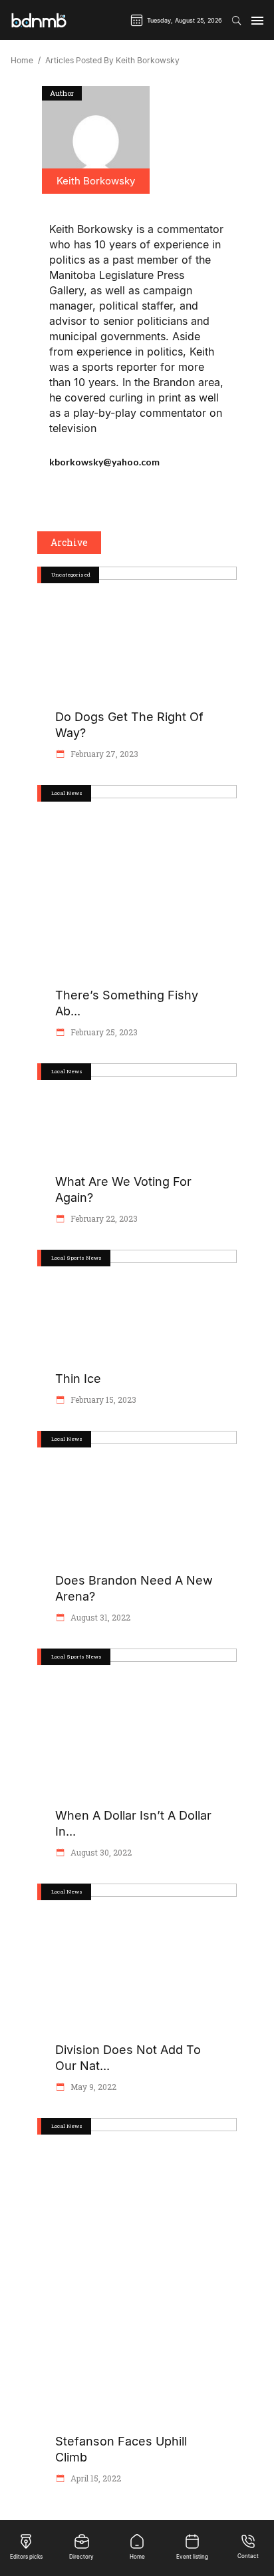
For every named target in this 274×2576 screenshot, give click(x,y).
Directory (81, 2557)
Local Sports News (76, 1258)
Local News (67, 793)
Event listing (192, 2557)
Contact (248, 2556)
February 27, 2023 (103, 754)
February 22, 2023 (103, 1218)
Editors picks (26, 2557)
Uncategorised (71, 575)
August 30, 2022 (100, 1852)
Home (22, 61)
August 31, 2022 (99, 1617)
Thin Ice (78, 1379)
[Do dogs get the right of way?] (96, 140)
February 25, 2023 (103, 1032)
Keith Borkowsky (96, 181)
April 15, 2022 (95, 2478)
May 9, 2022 (92, 2087)
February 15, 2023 (102, 1400)
